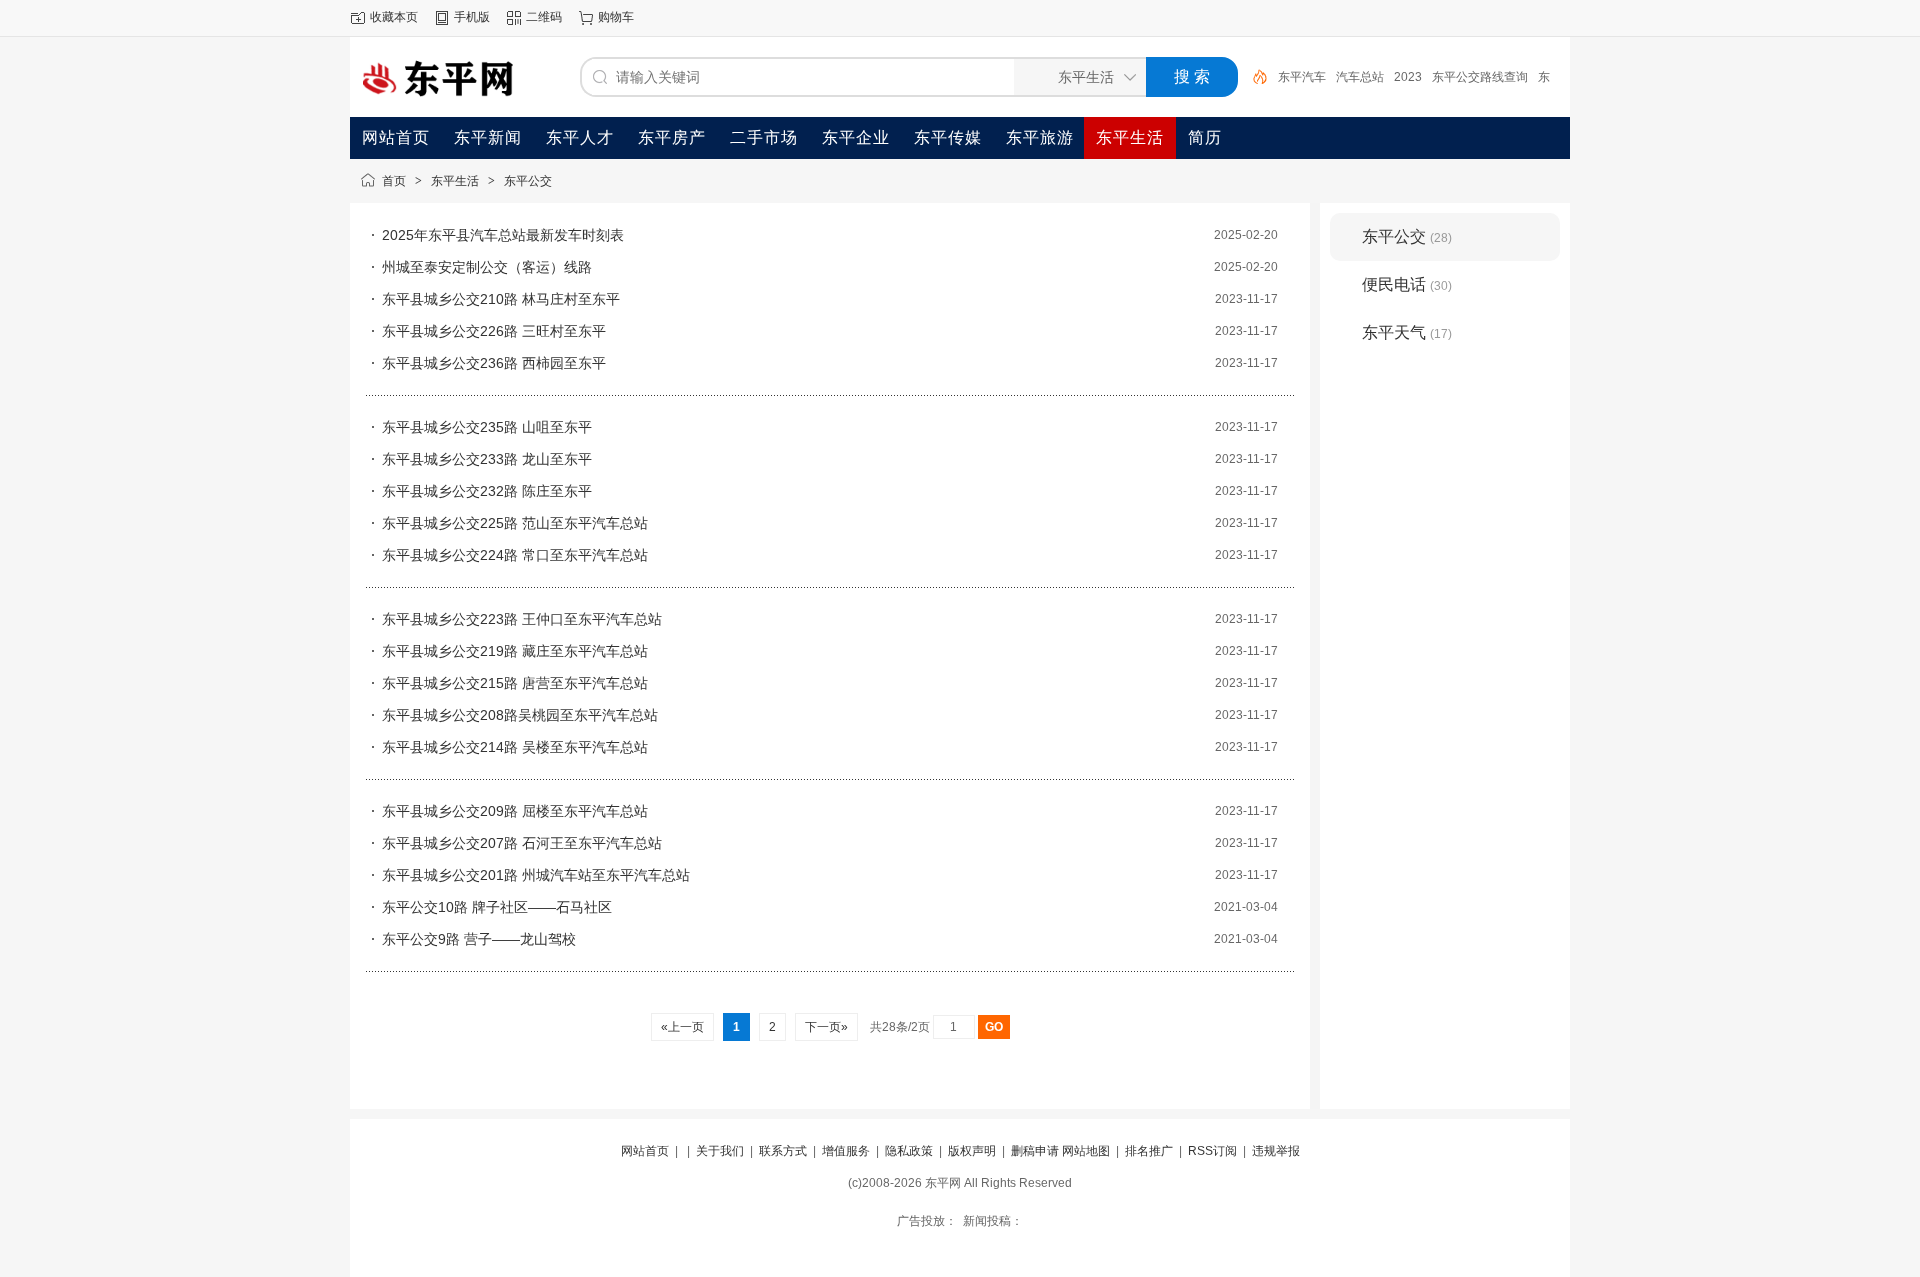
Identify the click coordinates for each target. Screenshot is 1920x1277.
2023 (1408, 77)
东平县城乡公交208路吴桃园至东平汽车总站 (520, 715)
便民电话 (1407, 284)
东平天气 (1407, 332)
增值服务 (846, 1151)
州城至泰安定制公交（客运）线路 (487, 267)
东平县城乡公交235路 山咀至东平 (487, 427)
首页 (394, 181)
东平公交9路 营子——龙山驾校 (479, 939)
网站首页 (645, 1151)
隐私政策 (909, 1151)
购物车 (616, 17)
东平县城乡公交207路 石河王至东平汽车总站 (522, 843)
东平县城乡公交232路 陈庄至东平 (487, 491)
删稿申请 (1035, 1151)
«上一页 (682, 1027)
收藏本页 (394, 17)
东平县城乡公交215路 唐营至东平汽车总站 (515, 683)
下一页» (826, 1027)
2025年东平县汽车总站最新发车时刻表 (503, 235)
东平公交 (528, 181)
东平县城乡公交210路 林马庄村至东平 (501, 299)
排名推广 (1149, 1151)
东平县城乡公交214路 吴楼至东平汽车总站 (515, 747)
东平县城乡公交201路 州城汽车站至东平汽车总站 (536, 875)
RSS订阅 (1212, 1151)
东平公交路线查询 (1480, 77)
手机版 (472, 17)
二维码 (544, 17)
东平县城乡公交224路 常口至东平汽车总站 (515, 555)
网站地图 (1086, 1151)
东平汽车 (1302, 77)
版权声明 (972, 1151)
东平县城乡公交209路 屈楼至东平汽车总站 (515, 811)
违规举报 (1276, 1151)
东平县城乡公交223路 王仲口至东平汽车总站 (522, 619)
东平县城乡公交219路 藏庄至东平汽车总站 (515, 651)
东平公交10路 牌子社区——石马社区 (497, 907)
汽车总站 (1360, 77)
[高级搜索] (1253, 77)
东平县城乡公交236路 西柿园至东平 (494, 363)
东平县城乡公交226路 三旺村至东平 (494, 331)
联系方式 (783, 1151)
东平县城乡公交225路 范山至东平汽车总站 (515, 523)
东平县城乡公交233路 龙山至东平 (487, 459)
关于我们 (720, 1151)
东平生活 (455, 181)
